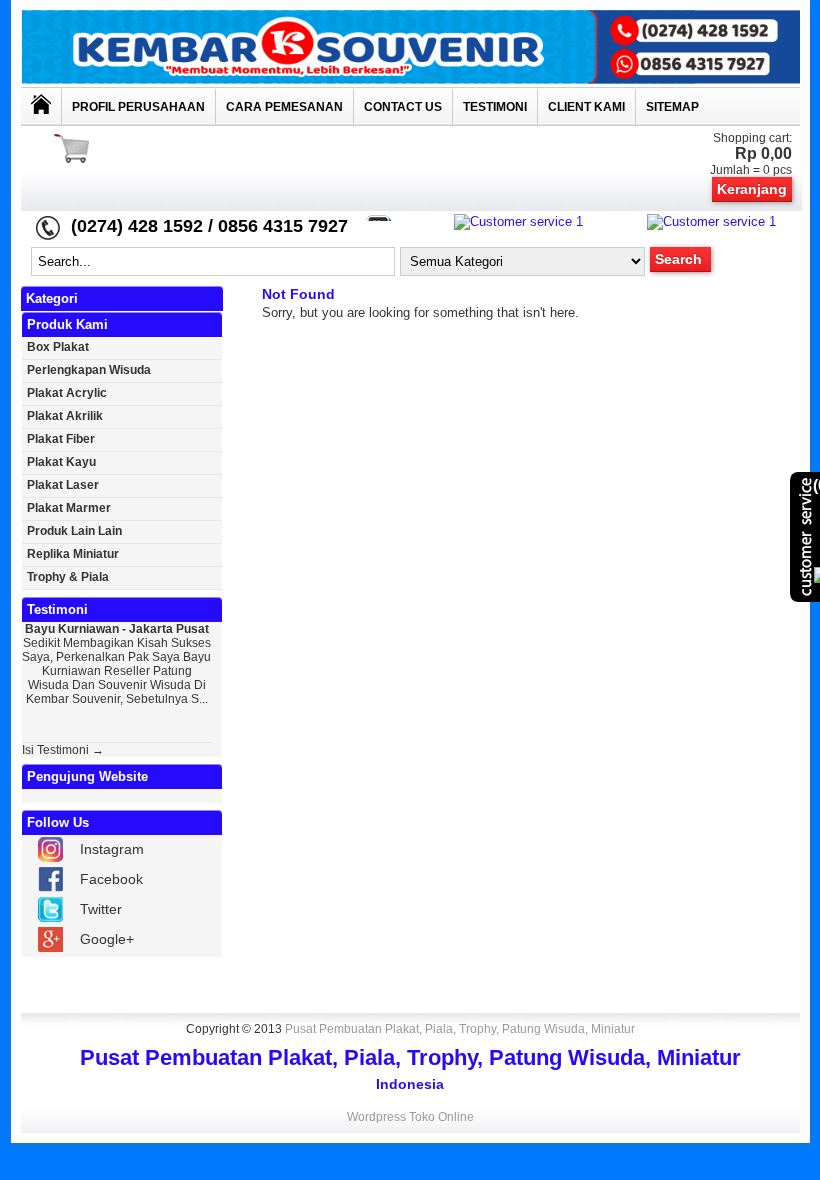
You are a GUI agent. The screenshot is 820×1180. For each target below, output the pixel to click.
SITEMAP (672, 107)
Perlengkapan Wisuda (89, 370)
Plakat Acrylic (67, 393)
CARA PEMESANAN (284, 107)
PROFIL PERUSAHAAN (138, 107)
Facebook (111, 879)
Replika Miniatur (73, 554)
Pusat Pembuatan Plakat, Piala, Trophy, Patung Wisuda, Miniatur (460, 1029)
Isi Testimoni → (63, 750)
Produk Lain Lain (74, 531)
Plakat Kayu (61, 462)
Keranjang (752, 189)
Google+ (107, 939)
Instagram (112, 849)
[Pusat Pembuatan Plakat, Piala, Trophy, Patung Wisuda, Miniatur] (410, 79)
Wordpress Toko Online (410, 1117)
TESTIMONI (495, 107)
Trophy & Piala (68, 577)
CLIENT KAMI (586, 107)
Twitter (101, 909)
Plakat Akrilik (65, 416)
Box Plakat (58, 347)
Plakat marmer (69, 508)
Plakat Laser (63, 485)
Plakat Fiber (61, 439)
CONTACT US (403, 107)
